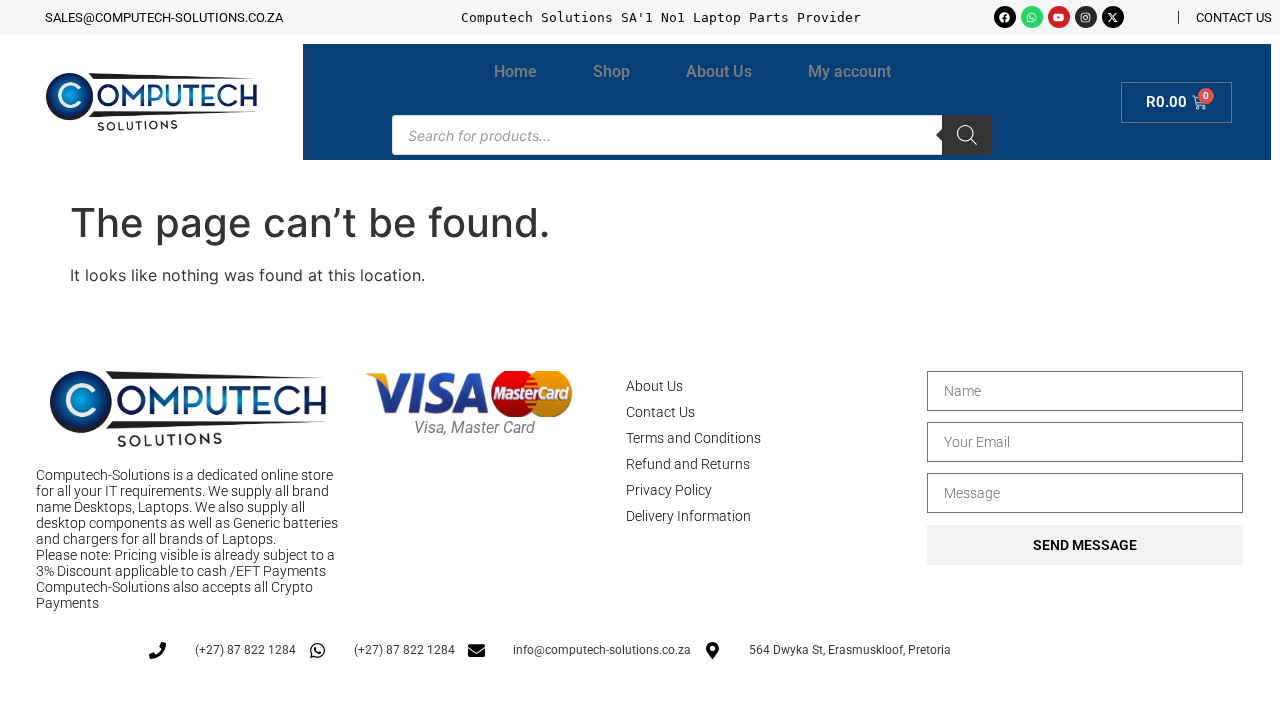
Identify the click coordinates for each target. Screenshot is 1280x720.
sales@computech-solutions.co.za (164, 17)
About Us (719, 71)
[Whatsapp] (1032, 17)
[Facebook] (1005, 17)
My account (849, 71)
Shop (611, 71)
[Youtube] (1059, 17)
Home (515, 71)
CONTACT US (1234, 17)
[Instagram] (1086, 17)
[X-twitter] (1113, 17)
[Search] (967, 135)
